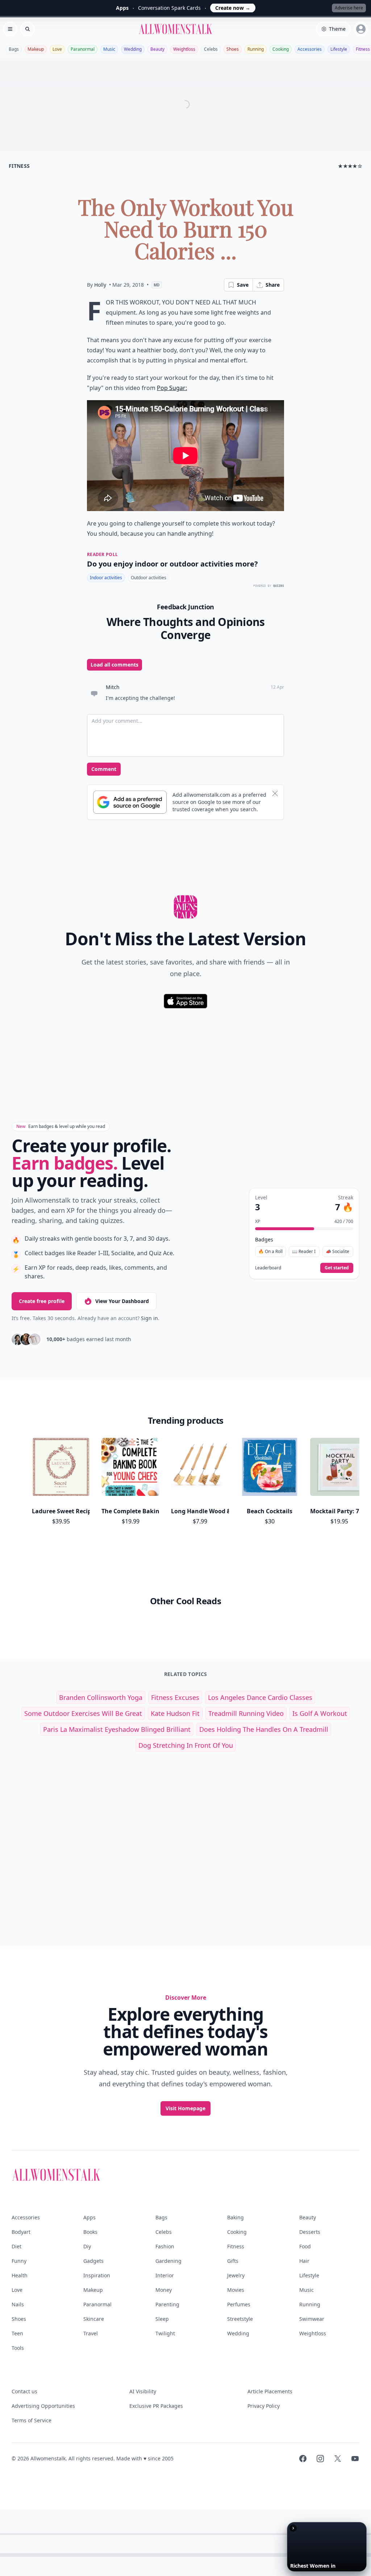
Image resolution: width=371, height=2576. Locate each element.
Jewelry (236, 2275)
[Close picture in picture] (293, 2528)
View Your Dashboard (122, 1301)
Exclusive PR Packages (156, 2406)
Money (164, 2290)
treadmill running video (246, 1713)
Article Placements (270, 2391)
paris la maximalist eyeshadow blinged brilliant (117, 1729)
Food (305, 2246)
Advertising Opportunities (43, 2406)
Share (273, 285)
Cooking (281, 49)
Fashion (165, 2246)
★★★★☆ (350, 166)
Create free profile (42, 1301)
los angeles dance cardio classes (260, 1697)
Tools (18, 2348)
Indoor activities (106, 578)
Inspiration (97, 2275)
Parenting (167, 2304)
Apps (89, 2217)
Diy (87, 2246)
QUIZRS (279, 586)
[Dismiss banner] (275, 793)
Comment (104, 769)
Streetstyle (240, 2319)
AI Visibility (143, 2391)
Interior (165, 2275)
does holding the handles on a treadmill (264, 1729)
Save (243, 285)
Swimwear (312, 2319)
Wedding (133, 49)
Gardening (168, 2261)
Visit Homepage (185, 2108)
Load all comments (114, 665)
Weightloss (184, 49)
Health (20, 2275)
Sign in (149, 1318)
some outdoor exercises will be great (83, 1713)
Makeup (36, 49)
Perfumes (239, 2304)
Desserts (310, 2232)
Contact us (24, 2391)
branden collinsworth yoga (101, 1697)
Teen (17, 2333)
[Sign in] (361, 29)
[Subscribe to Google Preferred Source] (130, 802)
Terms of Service (32, 2420)
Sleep (162, 2319)
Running (256, 49)
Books (90, 2232)
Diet (16, 2246)
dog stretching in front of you (186, 1745)
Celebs (211, 49)
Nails (18, 2304)
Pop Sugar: (172, 388)
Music (109, 49)
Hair (304, 2261)
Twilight (165, 2333)
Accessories (310, 49)
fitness (19, 166)
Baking (235, 2217)
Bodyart (21, 2232)
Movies (236, 2290)
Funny (19, 2261)
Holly (100, 285)
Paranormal (83, 49)
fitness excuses (175, 1697)
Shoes (233, 49)
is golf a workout (320, 1713)
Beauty (157, 49)
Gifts (233, 2261)
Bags (14, 49)
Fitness (236, 2246)
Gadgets (93, 2261)
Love (57, 49)
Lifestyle (339, 49)
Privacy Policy (264, 2406)
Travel (91, 2333)
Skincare (94, 2319)
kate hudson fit (175, 1713)
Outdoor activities (149, 578)
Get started (337, 1268)
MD (157, 285)
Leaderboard (268, 1268)
